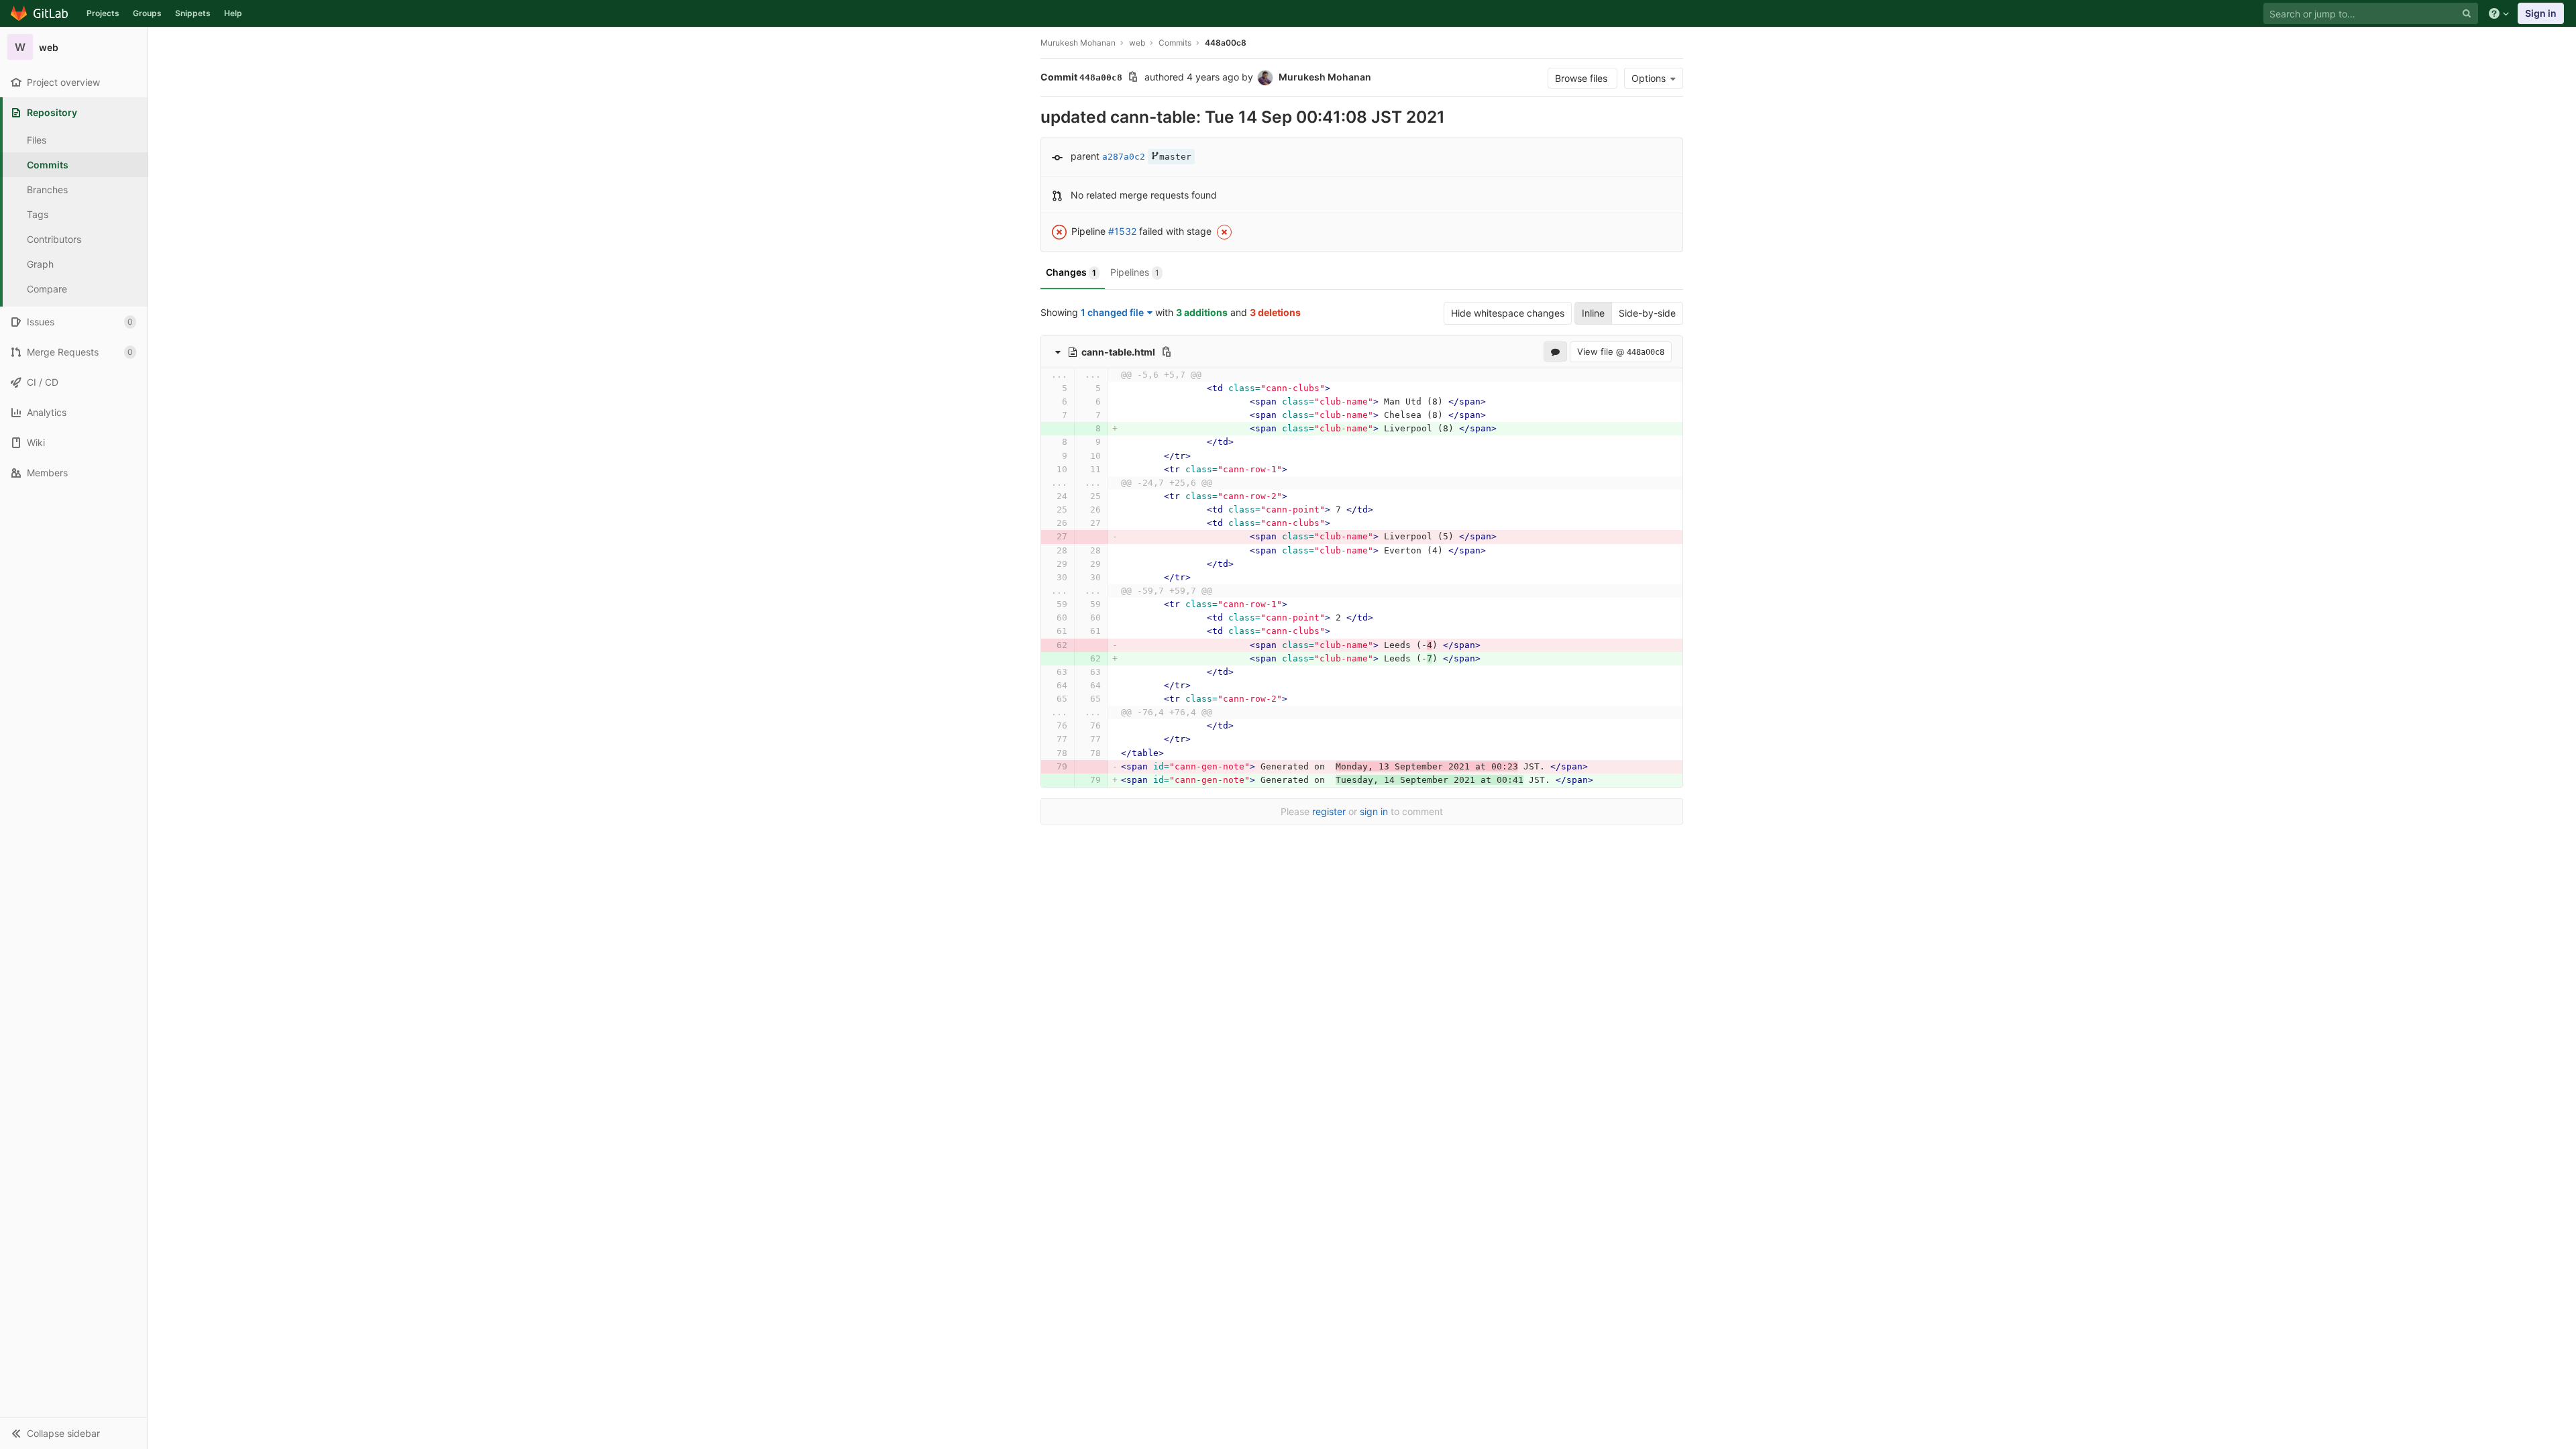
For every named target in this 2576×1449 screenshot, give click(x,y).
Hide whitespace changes (1508, 313)
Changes (1071, 272)
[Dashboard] (40, 13)
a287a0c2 (1124, 157)
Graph (40, 264)
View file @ (1621, 352)
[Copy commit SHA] (1133, 78)
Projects (103, 13)
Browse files (1582, 78)
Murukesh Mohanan (1078, 43)
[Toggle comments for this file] (1555, 352)
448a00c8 (1226, 43)
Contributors (54, 239)
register (1329, 811)
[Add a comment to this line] (1040, 388)
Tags (38, 214)
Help (233, 13)
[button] (73, 1433)
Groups (147, 13)
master (1175, 157)
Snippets (193, 13)
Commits (48, 165)
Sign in (2541, 13)
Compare (47, 289)
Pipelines (1135, 272)
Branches (47, 190)
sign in (1374, 811)
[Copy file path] (1167, 352)
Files (37, 140)
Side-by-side (1647, 313)
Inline (1593, 313)
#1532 (1122, 231)
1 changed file (1112, 312)
